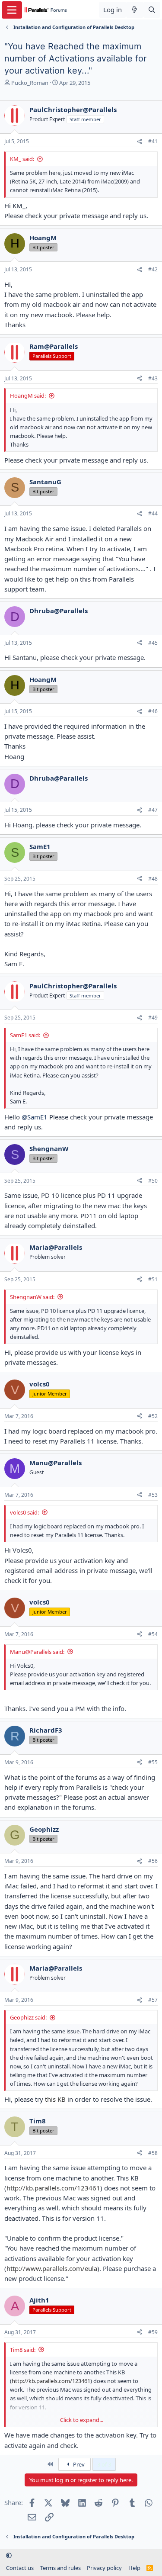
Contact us (20, 2568)
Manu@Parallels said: (37, 1652)
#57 (153, 2000)
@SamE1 (35, 1117)
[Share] (140, 142)
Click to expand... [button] (82, 2420)
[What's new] (135, 10)
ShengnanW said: (32, 1297)
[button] (9, 2556)
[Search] (152, 10)
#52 (153, 1416)
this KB (56, 2099)
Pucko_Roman (30, 83)
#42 (153, 269)
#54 (153, 1634)
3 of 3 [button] (104, 2464)
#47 (153, 810)
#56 (153, 1861)
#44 (153, 513)
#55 (153, 1762)
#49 (153, 1018)
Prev (78, 2464)
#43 (153, 378)
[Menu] (12, 10)
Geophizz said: (28, 2017)
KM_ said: (22, 159)
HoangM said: (28, 396)
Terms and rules (60, 2568)
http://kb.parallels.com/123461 (53, 2188)
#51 (153, 1279)
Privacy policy (104, 2568)
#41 (153, 141)
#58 (153, 2153)
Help (134, 2568)
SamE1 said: (25, 1035)
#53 (153, 1495)
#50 (153, 1181)
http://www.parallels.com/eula (52, 2268)
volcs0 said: (24, 1512)
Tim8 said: (23, 2350)
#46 (153, 711)
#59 (153, 2332)
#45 (153, 643)
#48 (153, 879)
